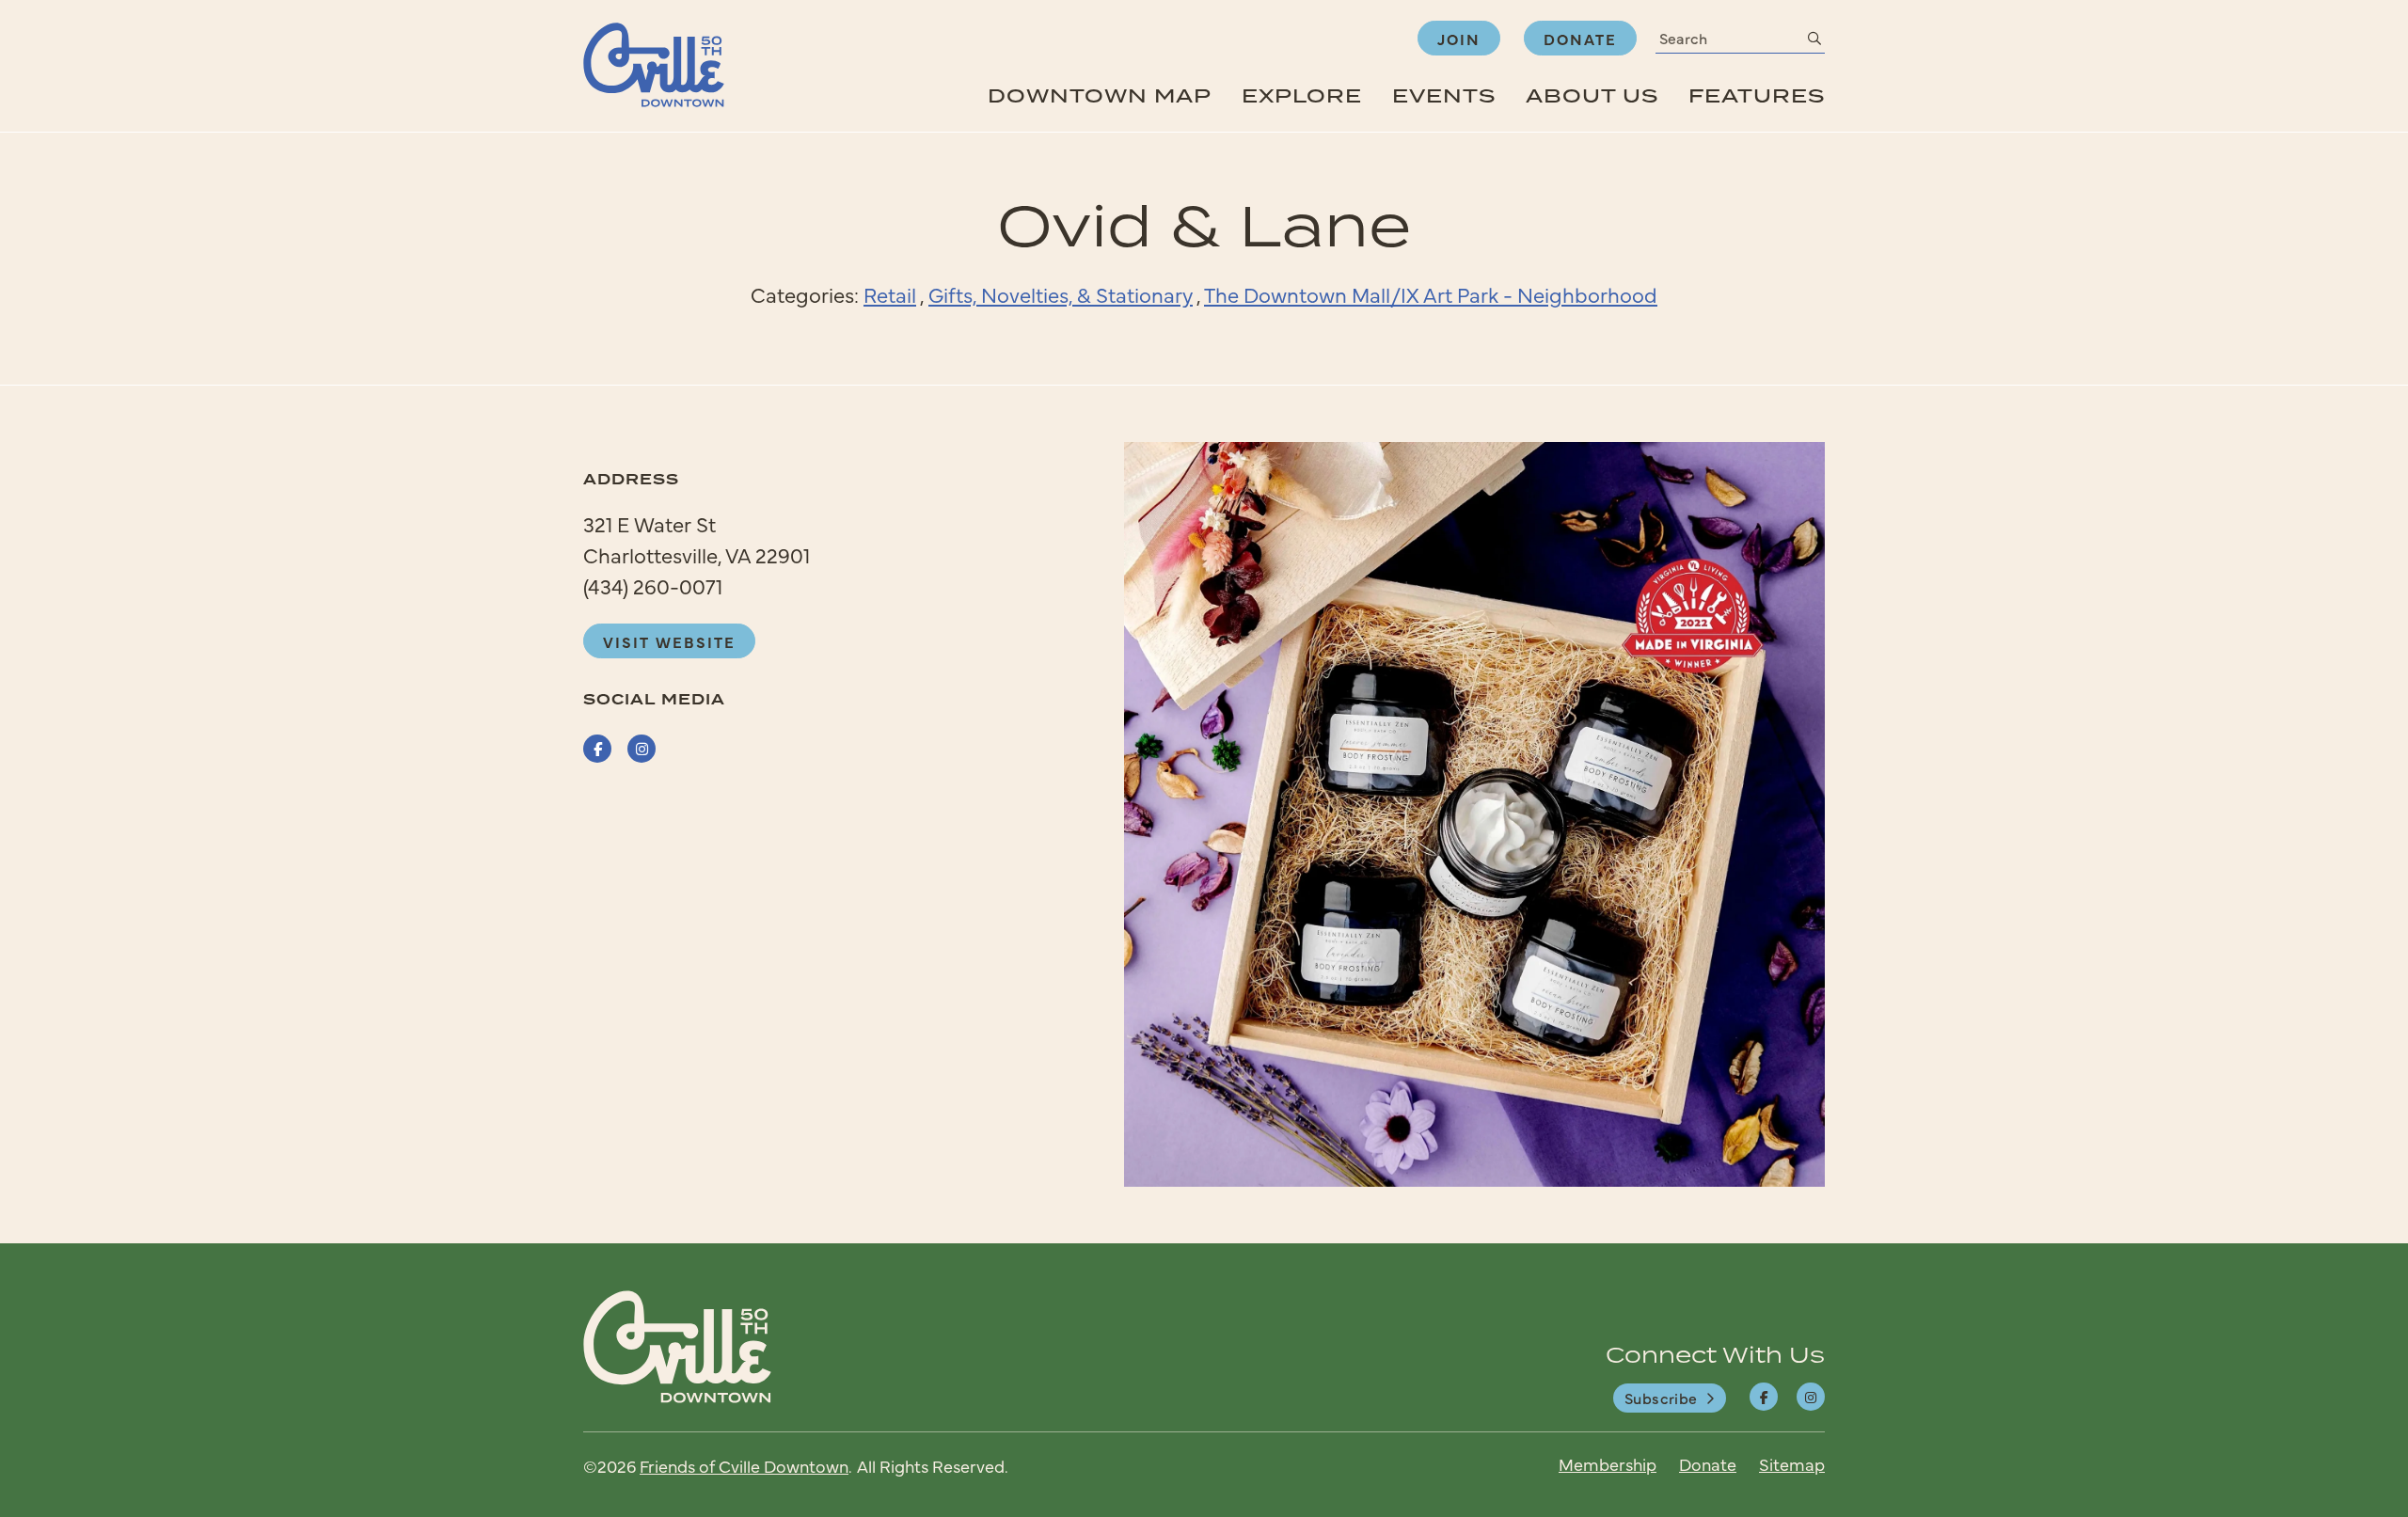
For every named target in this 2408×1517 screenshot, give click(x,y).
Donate (1580, 39)
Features (1757, 95)
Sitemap (1792, 1464)
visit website (669, 641)
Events (1444, 95)
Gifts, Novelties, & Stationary (1061, 294)
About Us (1592, 95)
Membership (1608, 1464)
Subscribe (1661, 1398)
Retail (890, 294)
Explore (1302, 95)
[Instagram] (1811, 1397)
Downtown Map (1100, 95)
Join (1459, 39)
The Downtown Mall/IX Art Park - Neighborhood (1431, 294)
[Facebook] (1764, 1397)
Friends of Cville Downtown (744, 1466)
